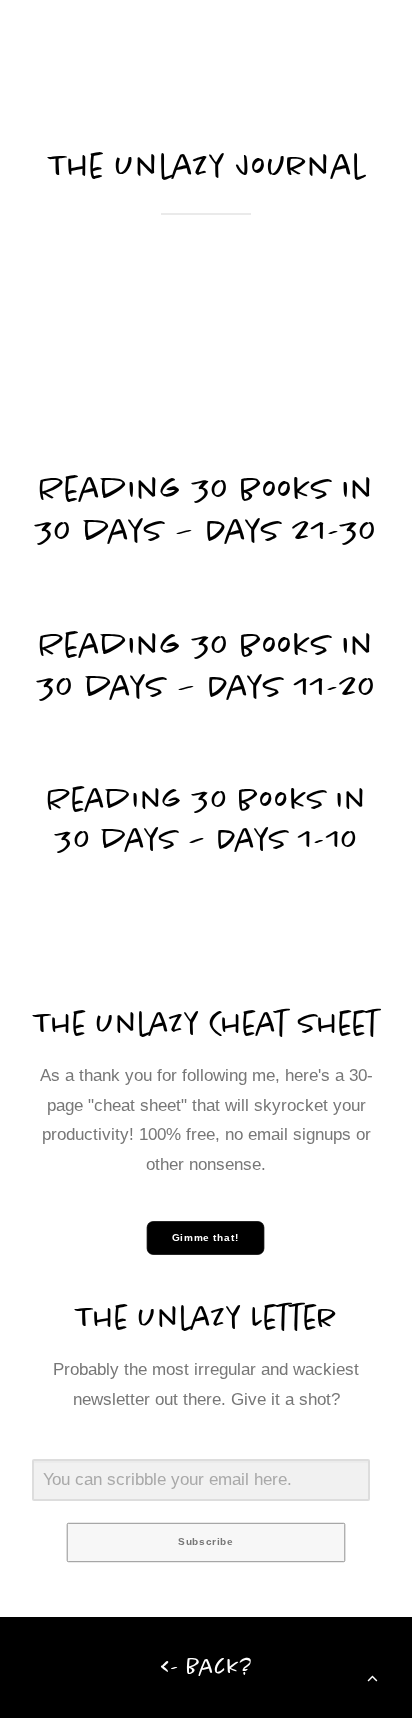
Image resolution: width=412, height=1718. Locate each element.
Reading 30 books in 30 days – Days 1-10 (206, 819)
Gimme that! (206, 1237)
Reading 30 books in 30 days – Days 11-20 (206, 665)
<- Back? (206, 1666)
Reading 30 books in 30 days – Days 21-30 (206, 509)
